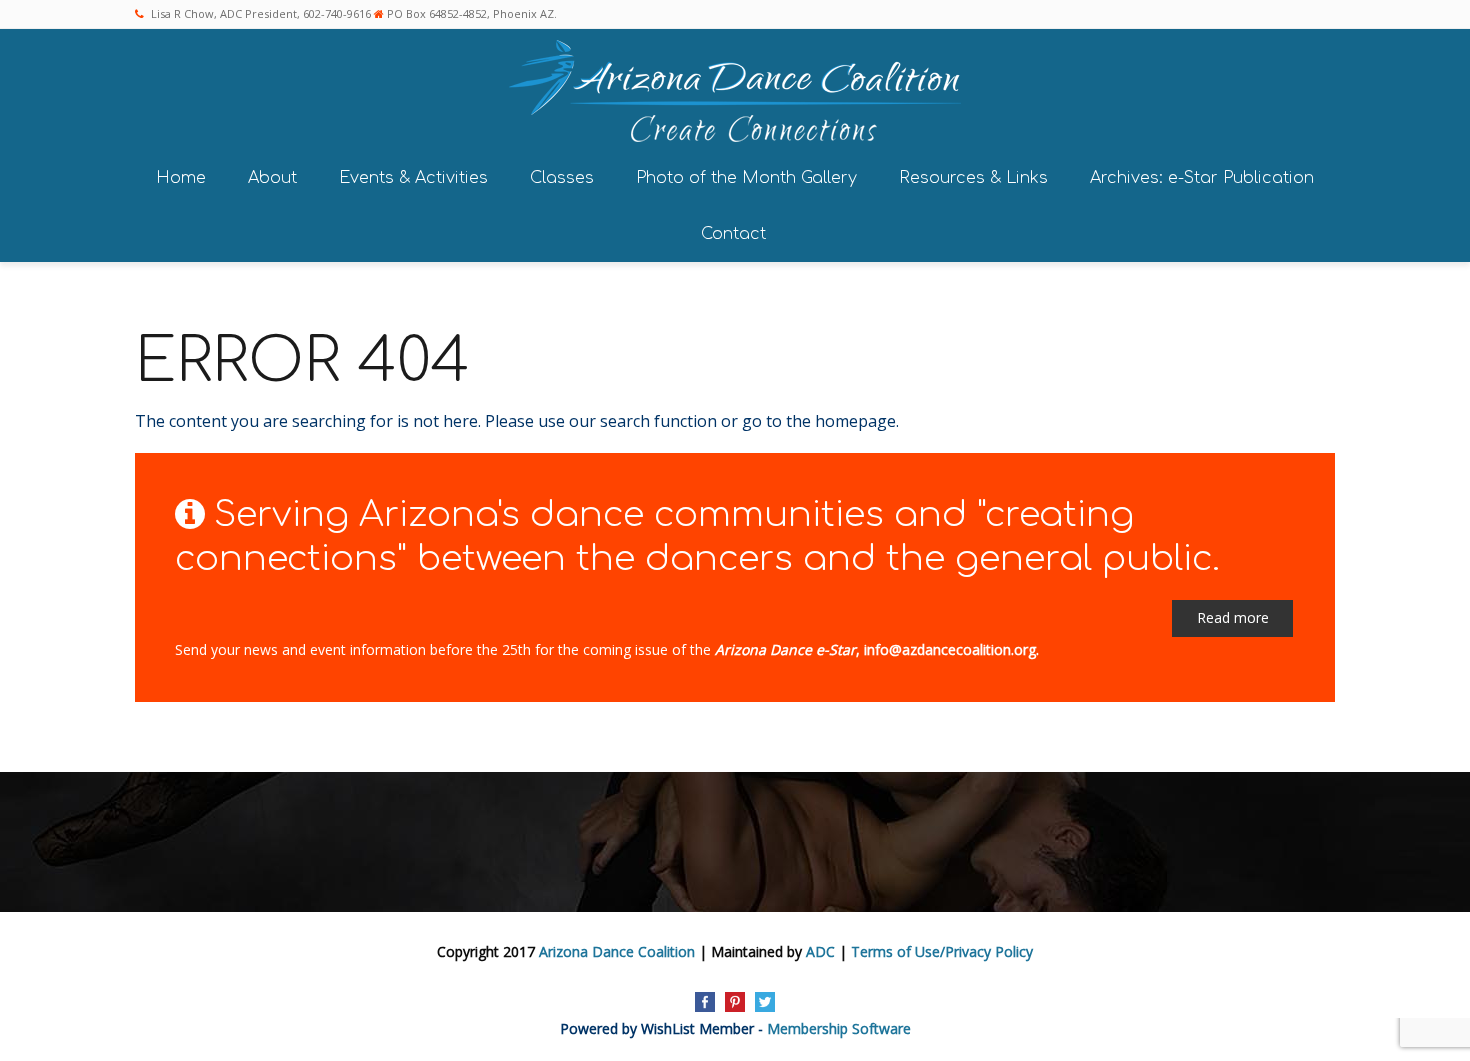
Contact (733, 234)
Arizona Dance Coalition (617, 951)
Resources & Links (973, 178)
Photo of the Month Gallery (746, 178)
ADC (820, 951)
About (272, 178)
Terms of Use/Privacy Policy (942, 951)
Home (181, 178)
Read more (1233, 617)
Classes (562, 178)
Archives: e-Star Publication (1202, 178)
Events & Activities (413, 178)
